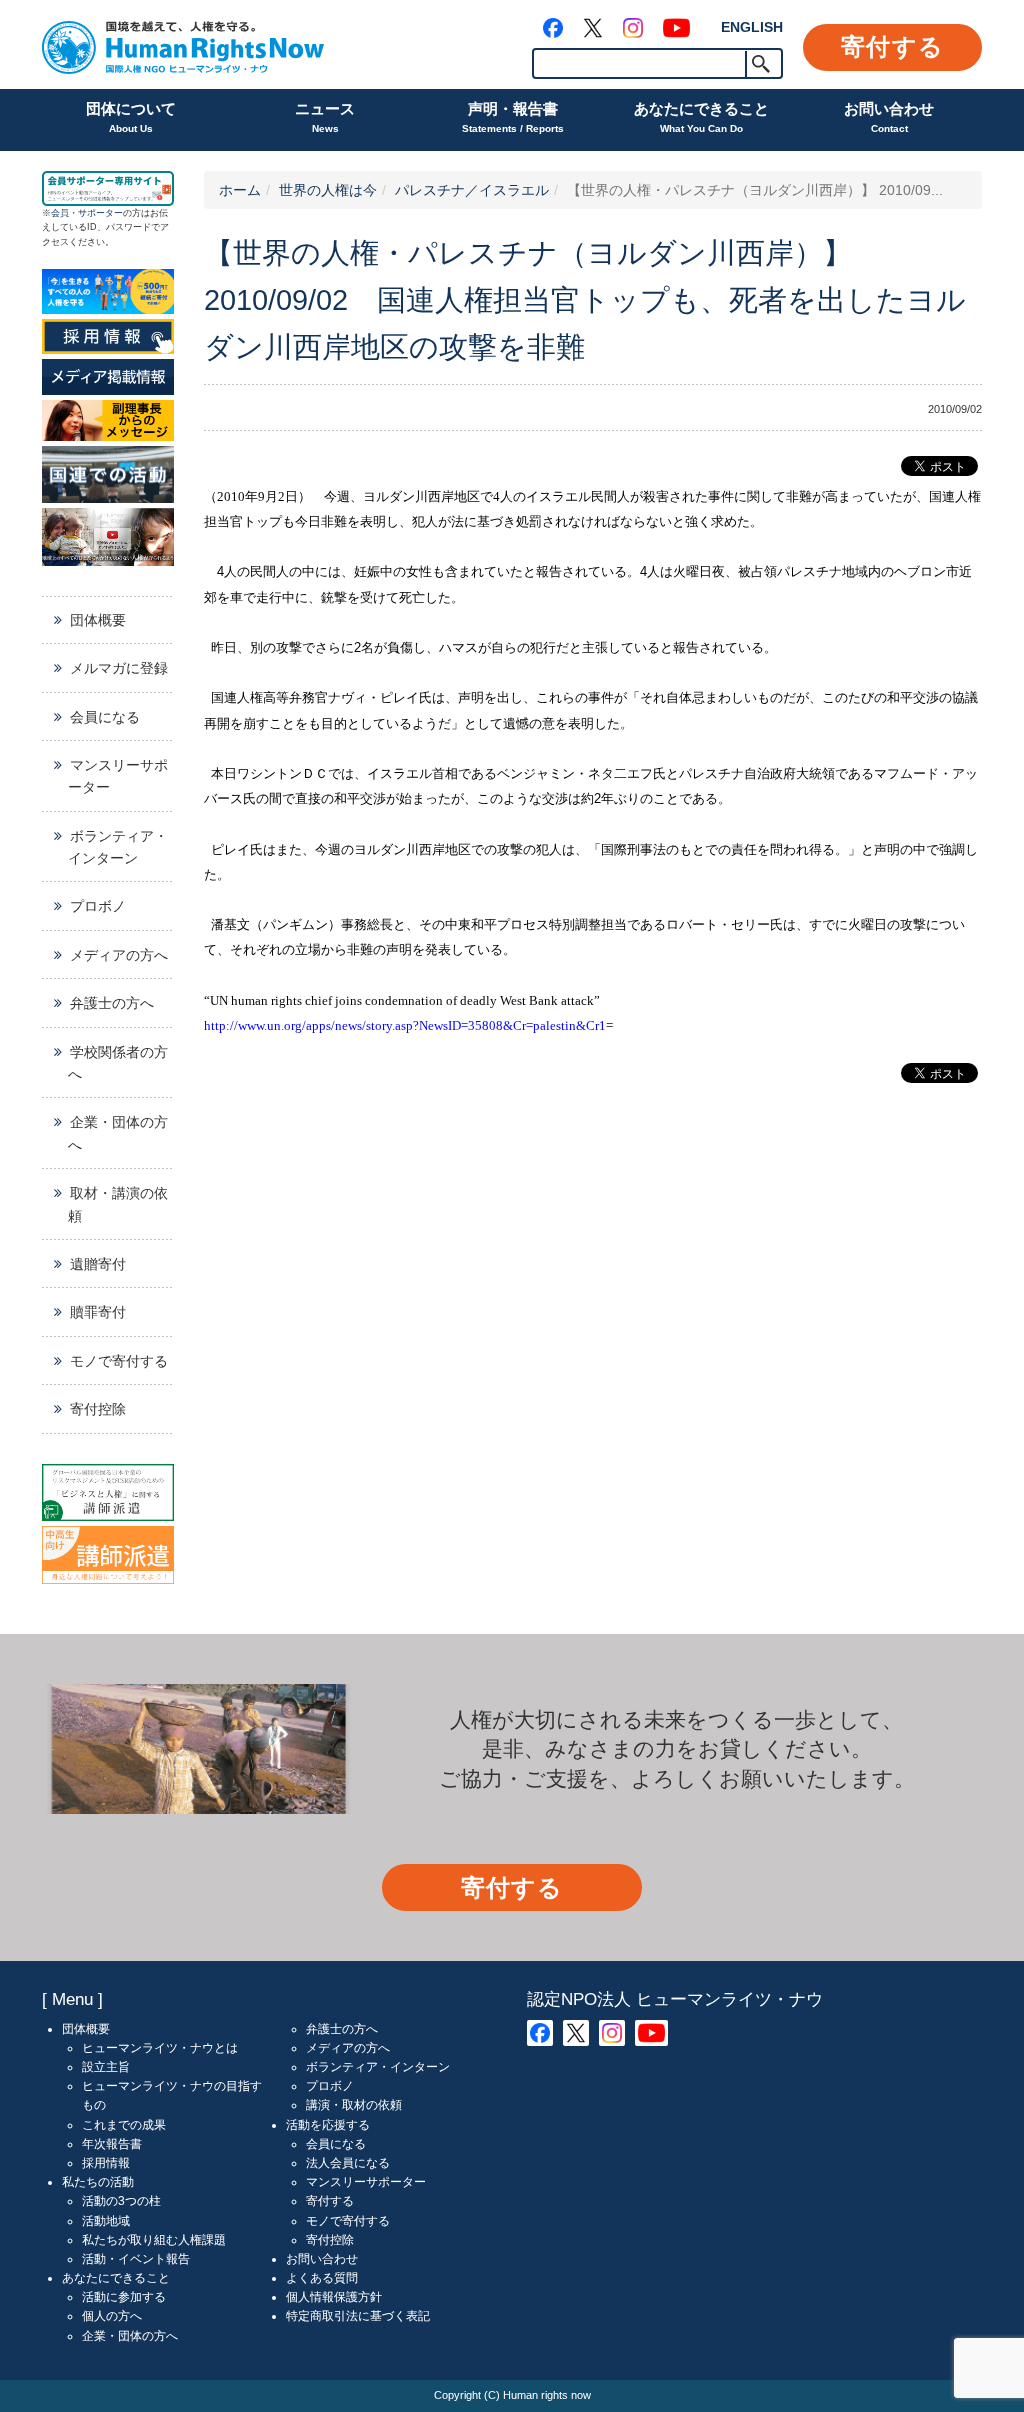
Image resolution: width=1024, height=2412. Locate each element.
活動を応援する (328, 2125)
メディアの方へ (119, 955)
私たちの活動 (98, 2182)
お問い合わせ (889, 117)
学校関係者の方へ (118, 1063)
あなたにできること (701, 117)
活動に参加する (124, 2297)
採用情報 (106, 2163)
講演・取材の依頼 (354, 2105)
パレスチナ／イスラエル (472, 190)
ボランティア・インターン (118, 847)
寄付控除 (98, 1409)
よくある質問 (322, 2278)
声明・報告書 (513, 117)
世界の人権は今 (328, 190)
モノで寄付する (119, 1361)
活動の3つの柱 (121, 2201)
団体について (131, 117)
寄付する (892, 46)
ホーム (240, 190)
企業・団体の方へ (118, 1133)
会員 (60, 213)
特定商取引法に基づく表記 (358, 2316)
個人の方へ (112, 2316)
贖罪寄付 (98, 1312)
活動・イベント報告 (136, 2259)
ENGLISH (752, 27)
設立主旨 (106, 2067)
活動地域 (106, 2221)
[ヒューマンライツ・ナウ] (183, 44)
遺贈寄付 (98, 1264)
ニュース (325, 117)
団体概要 (98, 620)
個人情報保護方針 (334, 2297)
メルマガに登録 (119, 668)
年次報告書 (112, 2144)
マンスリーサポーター (118, 776)
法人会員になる (348, 2163)
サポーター (100, 213)
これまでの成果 (124, 2125)
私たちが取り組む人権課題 (154, 2240)
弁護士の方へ (112, 1003)
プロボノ (98, 906)
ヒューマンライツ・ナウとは (160, 2048)
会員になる (105, 717)
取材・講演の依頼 (118, 1204)
